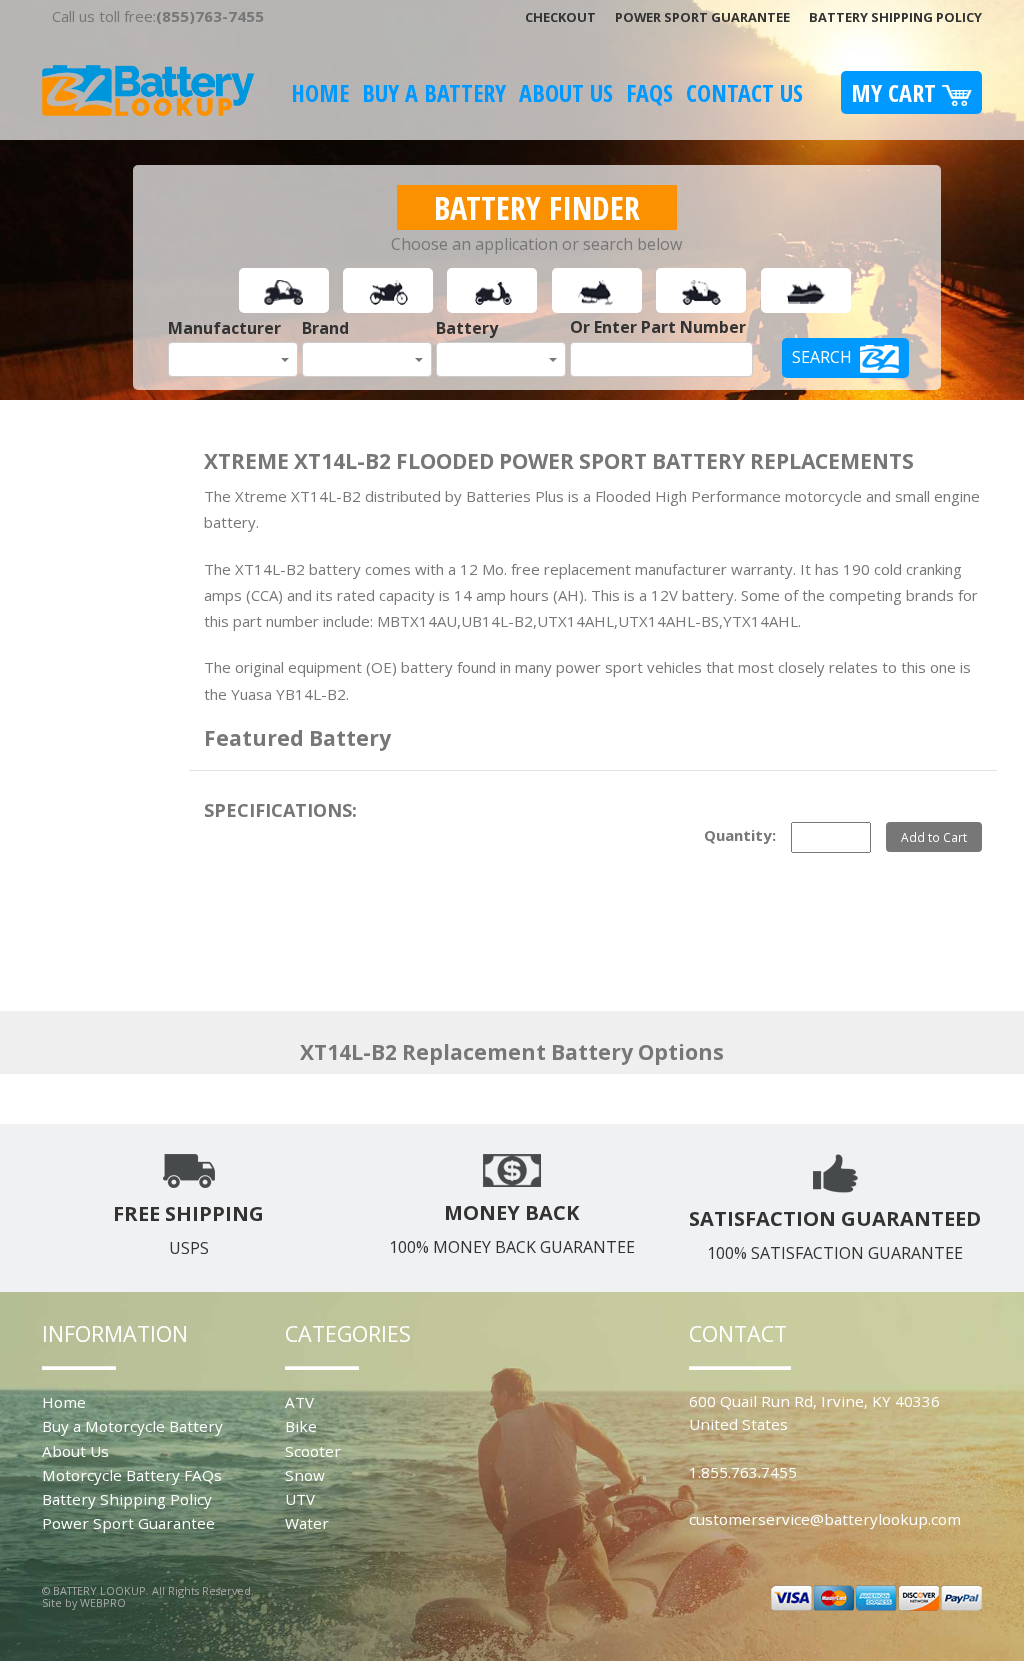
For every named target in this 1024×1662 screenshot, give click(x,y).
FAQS (649, 92)
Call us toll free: (158, 16)
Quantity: (740, 835)
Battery (467, 328)
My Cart (896, 92)
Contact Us (744, 92)
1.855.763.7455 (743, 1472)
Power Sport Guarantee (702, 17)
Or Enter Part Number (658, 327)
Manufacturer (224, 328)
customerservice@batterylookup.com (825, 1519)
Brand (325, 328)
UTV (300, 1499)
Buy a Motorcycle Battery (132, 1426)
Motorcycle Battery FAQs (132, 1475)
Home (320, 92)
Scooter (313, 1451)
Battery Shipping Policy (895, 17)
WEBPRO (103, 1602)
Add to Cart (934, 837)
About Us (566, 92)
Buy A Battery (434, 92)
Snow (305, 1475)
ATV (299, 1402)
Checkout (560, 17)
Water (307, 1523)
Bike (301, 1426)
